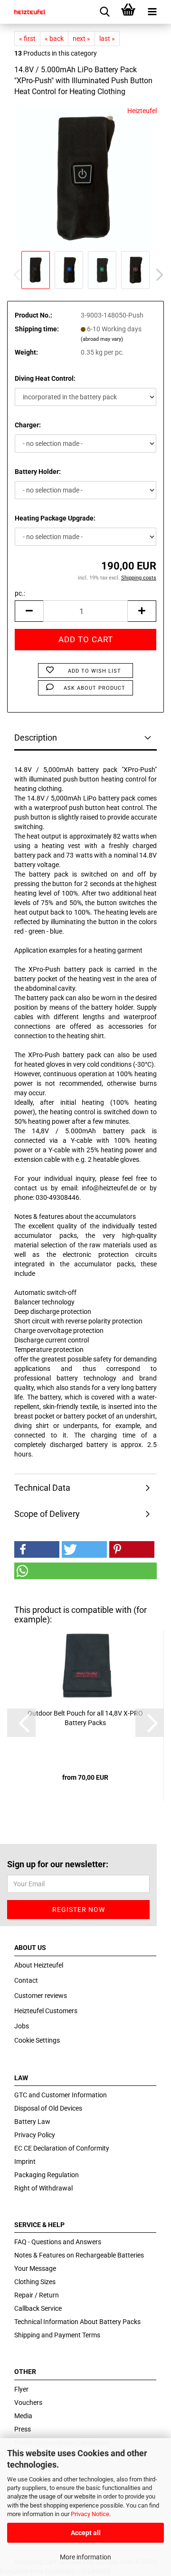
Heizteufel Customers (46, 2011)
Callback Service (38, 2308)
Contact (26, 1980)
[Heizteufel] (26, 12)
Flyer (21, 2389)
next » (81, 39)
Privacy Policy (35, 2135)
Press (23, 2429)
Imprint (25, 2161)
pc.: (20, 593)
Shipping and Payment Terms (57, 2335)
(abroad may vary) (102, 339)
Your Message (35, 2268)
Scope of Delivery (47, 1514)
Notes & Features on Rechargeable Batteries (79, 2255)
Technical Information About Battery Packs (77, 2322)
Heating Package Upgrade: (55, 518)
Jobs (22, 2026)
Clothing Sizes (35, 2282)
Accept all (86, 2533)
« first (27, 39)
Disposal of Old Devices (48, 2108)
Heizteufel (142, 111)
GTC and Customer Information (61, 2095)
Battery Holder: (38, 472)
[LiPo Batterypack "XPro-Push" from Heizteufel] (85, 176)
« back (54, 39)
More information (85, 2557)
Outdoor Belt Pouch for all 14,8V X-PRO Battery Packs (85, 1718)
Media (23, 2416)
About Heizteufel (39, 1965)
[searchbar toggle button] (104, 12)
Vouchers (28, 2402)
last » (107, 39)
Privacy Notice (90, 2514)
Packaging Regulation (47, 2175)
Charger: (28, 425)
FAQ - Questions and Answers (58, 2242)
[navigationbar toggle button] (152, 12)
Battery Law (32, 2122)
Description (36, 738)
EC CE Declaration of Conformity (62, 2148)
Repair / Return (37, 2295)
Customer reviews (41, 1996)
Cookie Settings (37, 2040)
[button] (157, 275)
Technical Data (42, 1488)
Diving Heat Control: (45, 378)
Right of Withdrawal (43, 2188)
